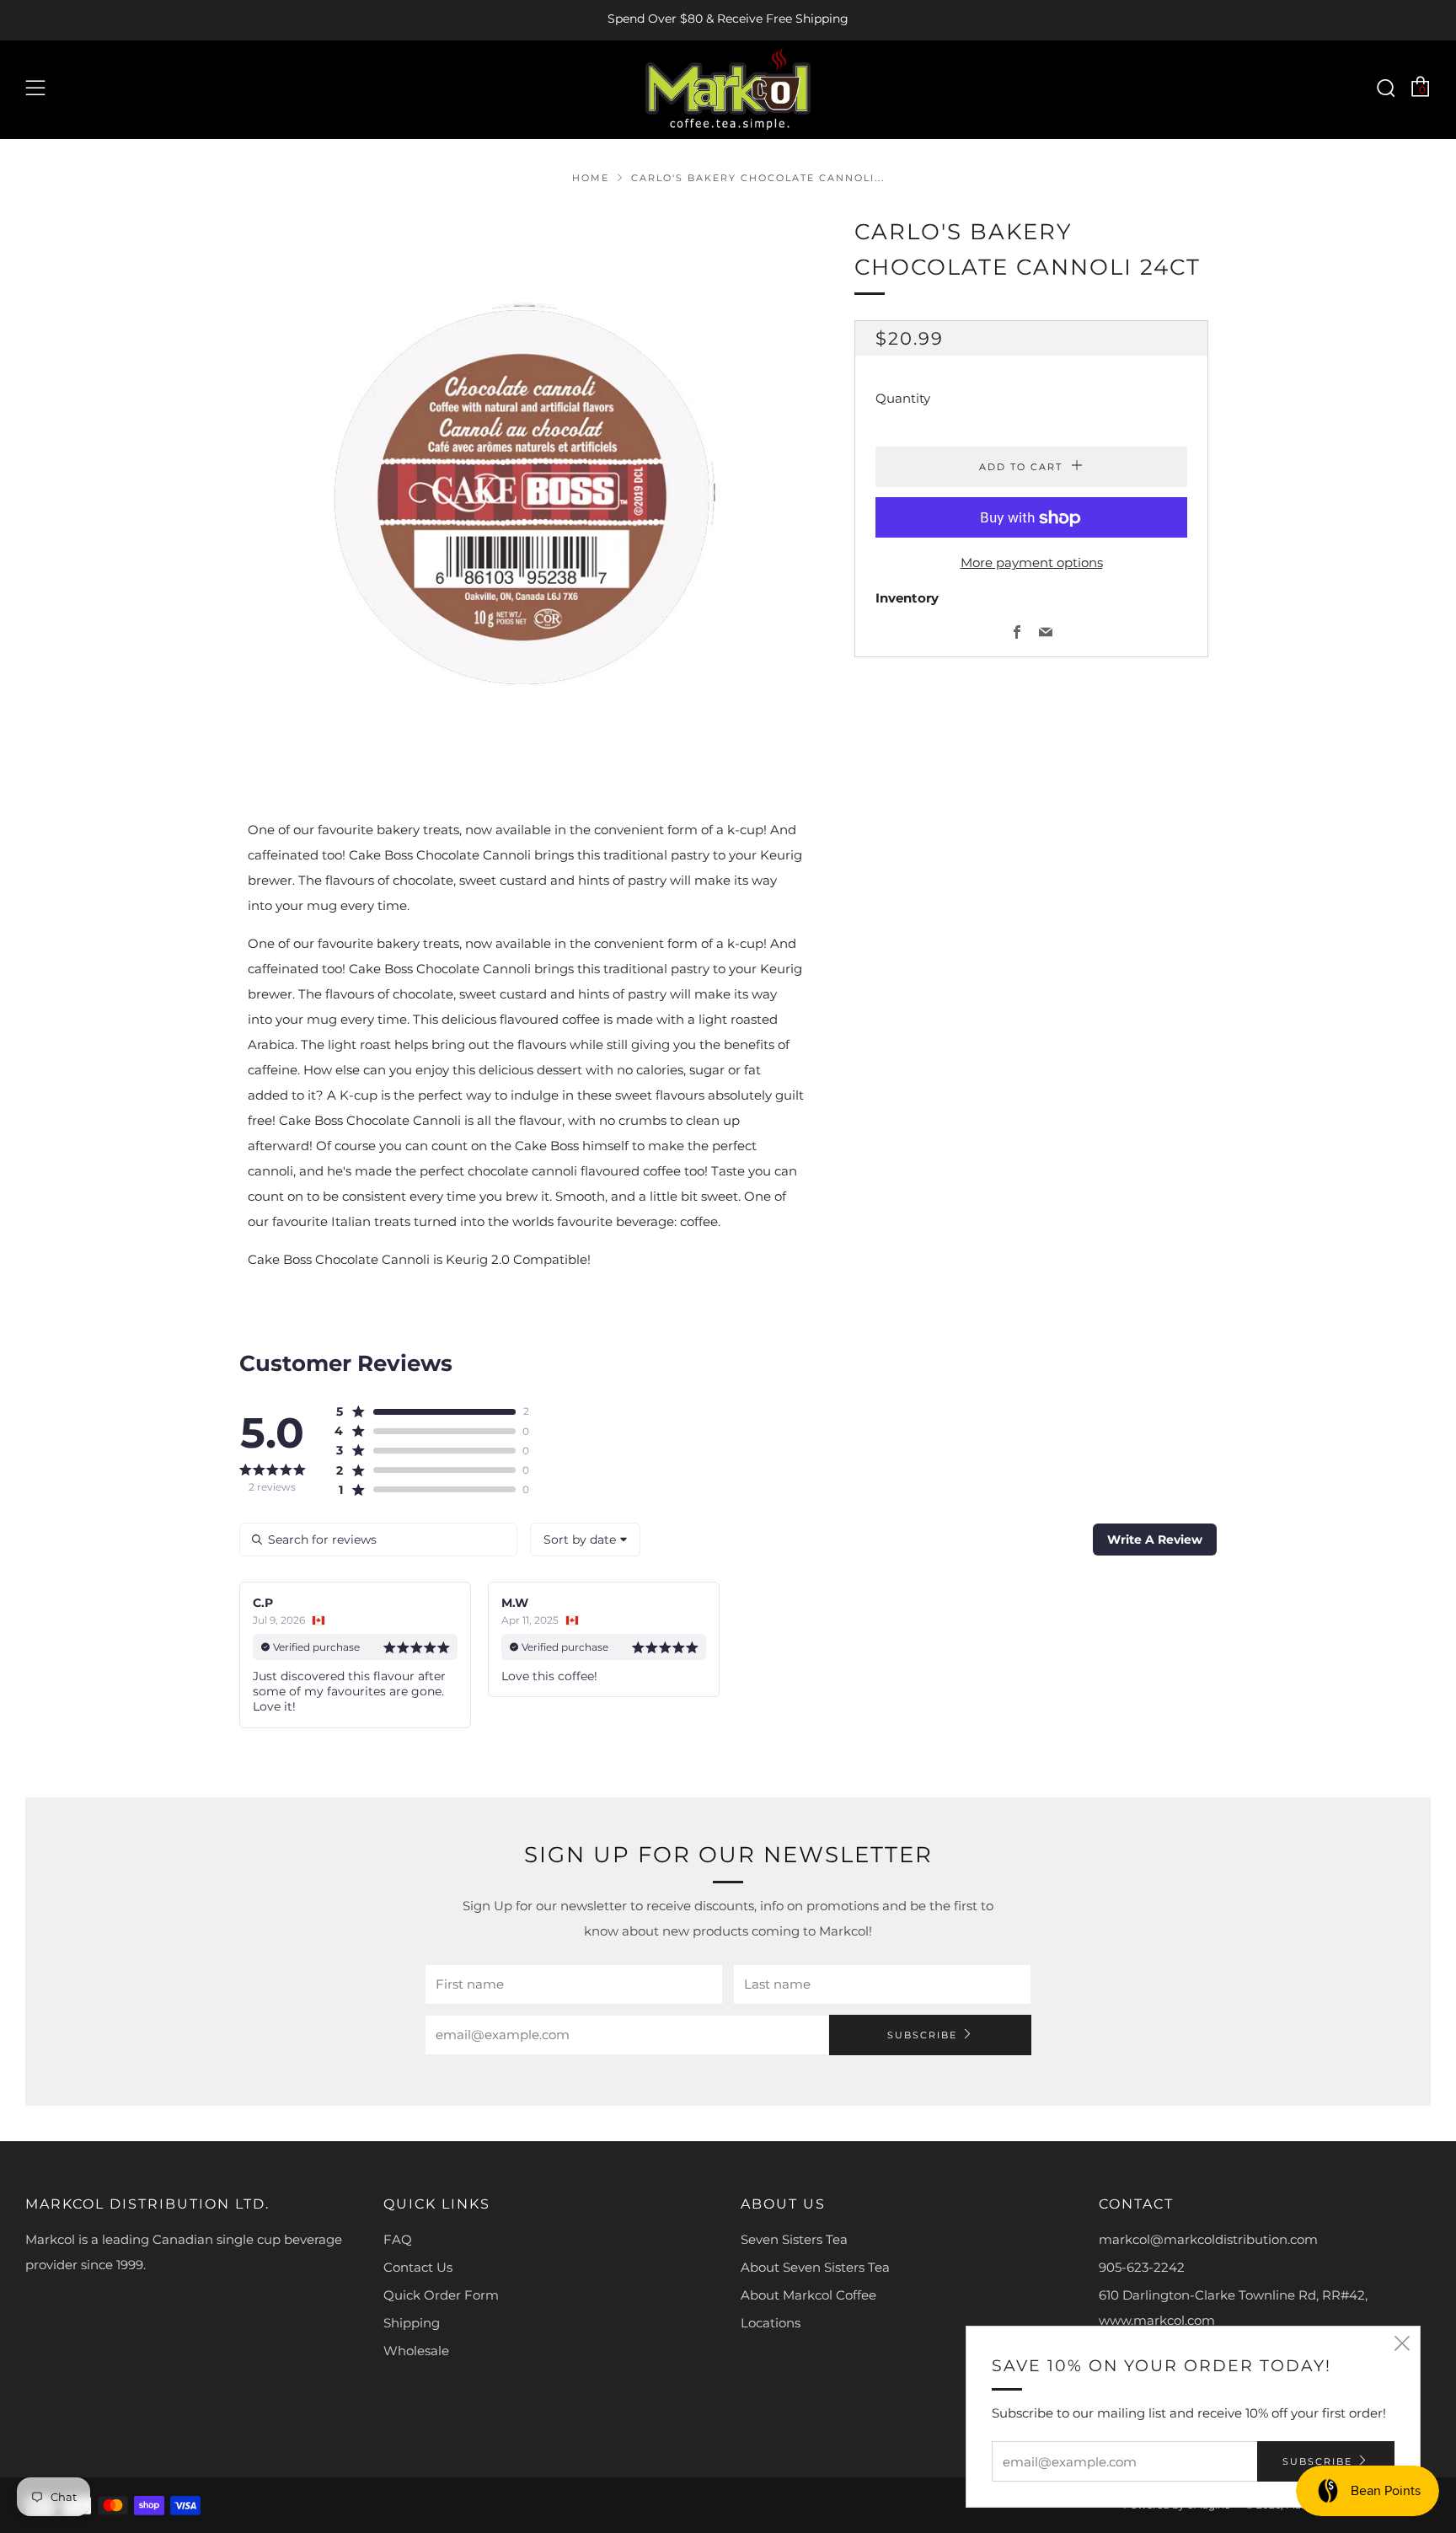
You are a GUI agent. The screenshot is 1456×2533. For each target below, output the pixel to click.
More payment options (1032, 563)
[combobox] (585, 1540)
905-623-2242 (1142, 2267)
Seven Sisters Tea (794, 2239)
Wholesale (416, 2351)
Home (591, 178)
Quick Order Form (441, 2295)
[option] (526, 491)
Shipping (412, 2323)
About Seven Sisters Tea (815, 2267)
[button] (425, 1411)
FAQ (398, 2239)
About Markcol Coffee (808, 2295)
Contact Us (418, 2267)
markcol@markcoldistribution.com (1208, 2239)
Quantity (903, 399)
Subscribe (922, 2035)
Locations (771, 2323)
